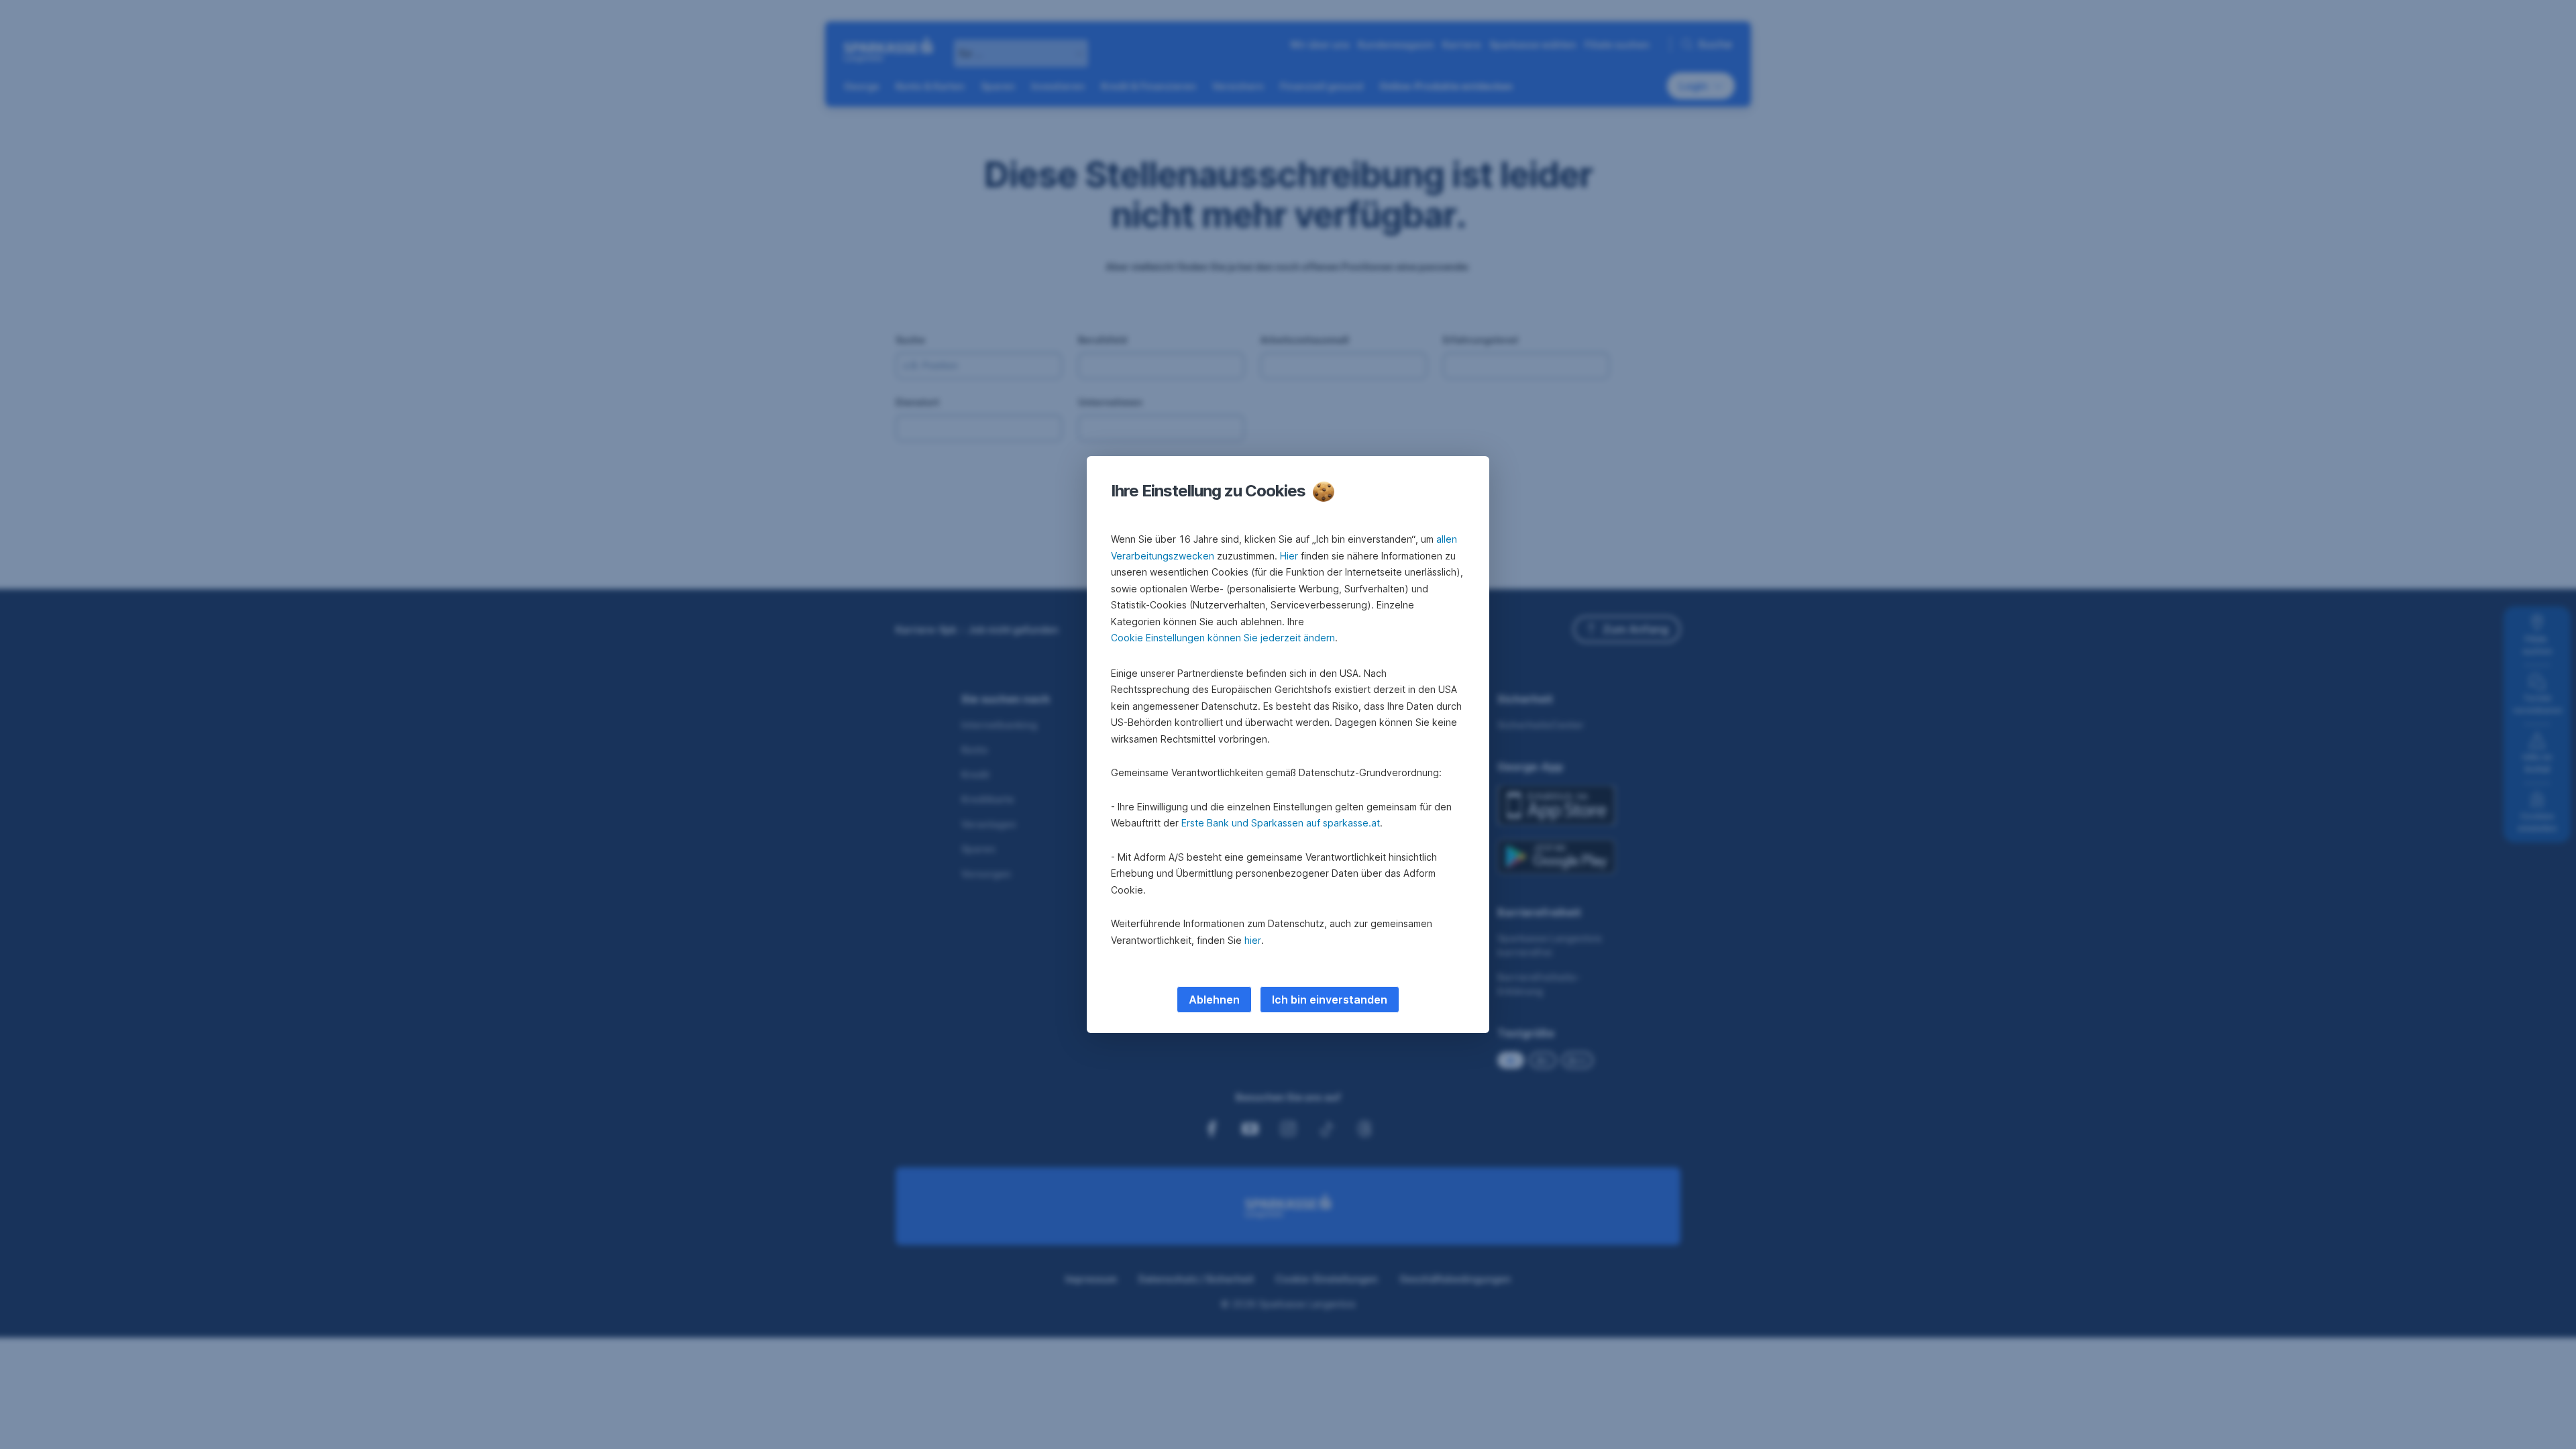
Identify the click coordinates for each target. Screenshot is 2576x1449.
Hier (1289, 556)
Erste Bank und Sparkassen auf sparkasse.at (1281, 823)
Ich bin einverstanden (1330, 1000)
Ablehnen (1214, 1000)
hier (1253, 940)
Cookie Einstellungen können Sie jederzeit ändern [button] (1223, 638)
